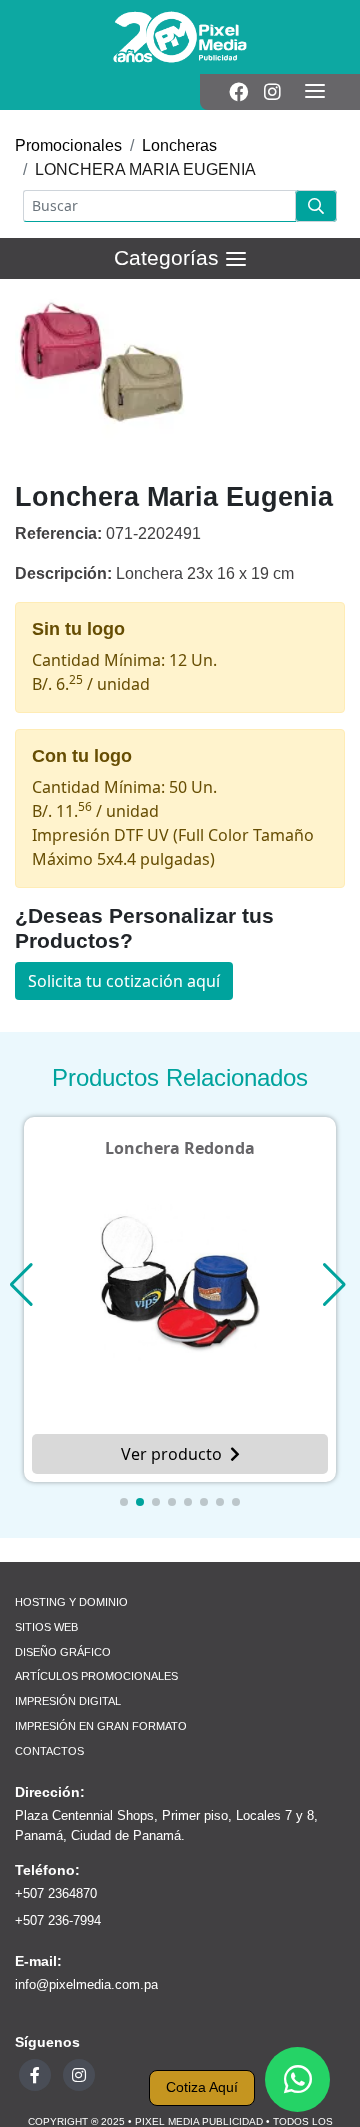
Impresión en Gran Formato (101, 1726)
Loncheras (179, 145)
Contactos (49, 1751)
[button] (124, 1502)
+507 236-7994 (58, 1920)
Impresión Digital (68, 1701)
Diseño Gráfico (63, 1652)
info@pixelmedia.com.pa (86, 1984)
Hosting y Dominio (71, 1602)
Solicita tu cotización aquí (124, 981)
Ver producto (171, 1454)
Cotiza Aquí (202, 2087)
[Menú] (315, 92)
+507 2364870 (56, 1893)
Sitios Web (46, 1627)
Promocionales (68, 145)
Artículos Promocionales (96, 1676)
